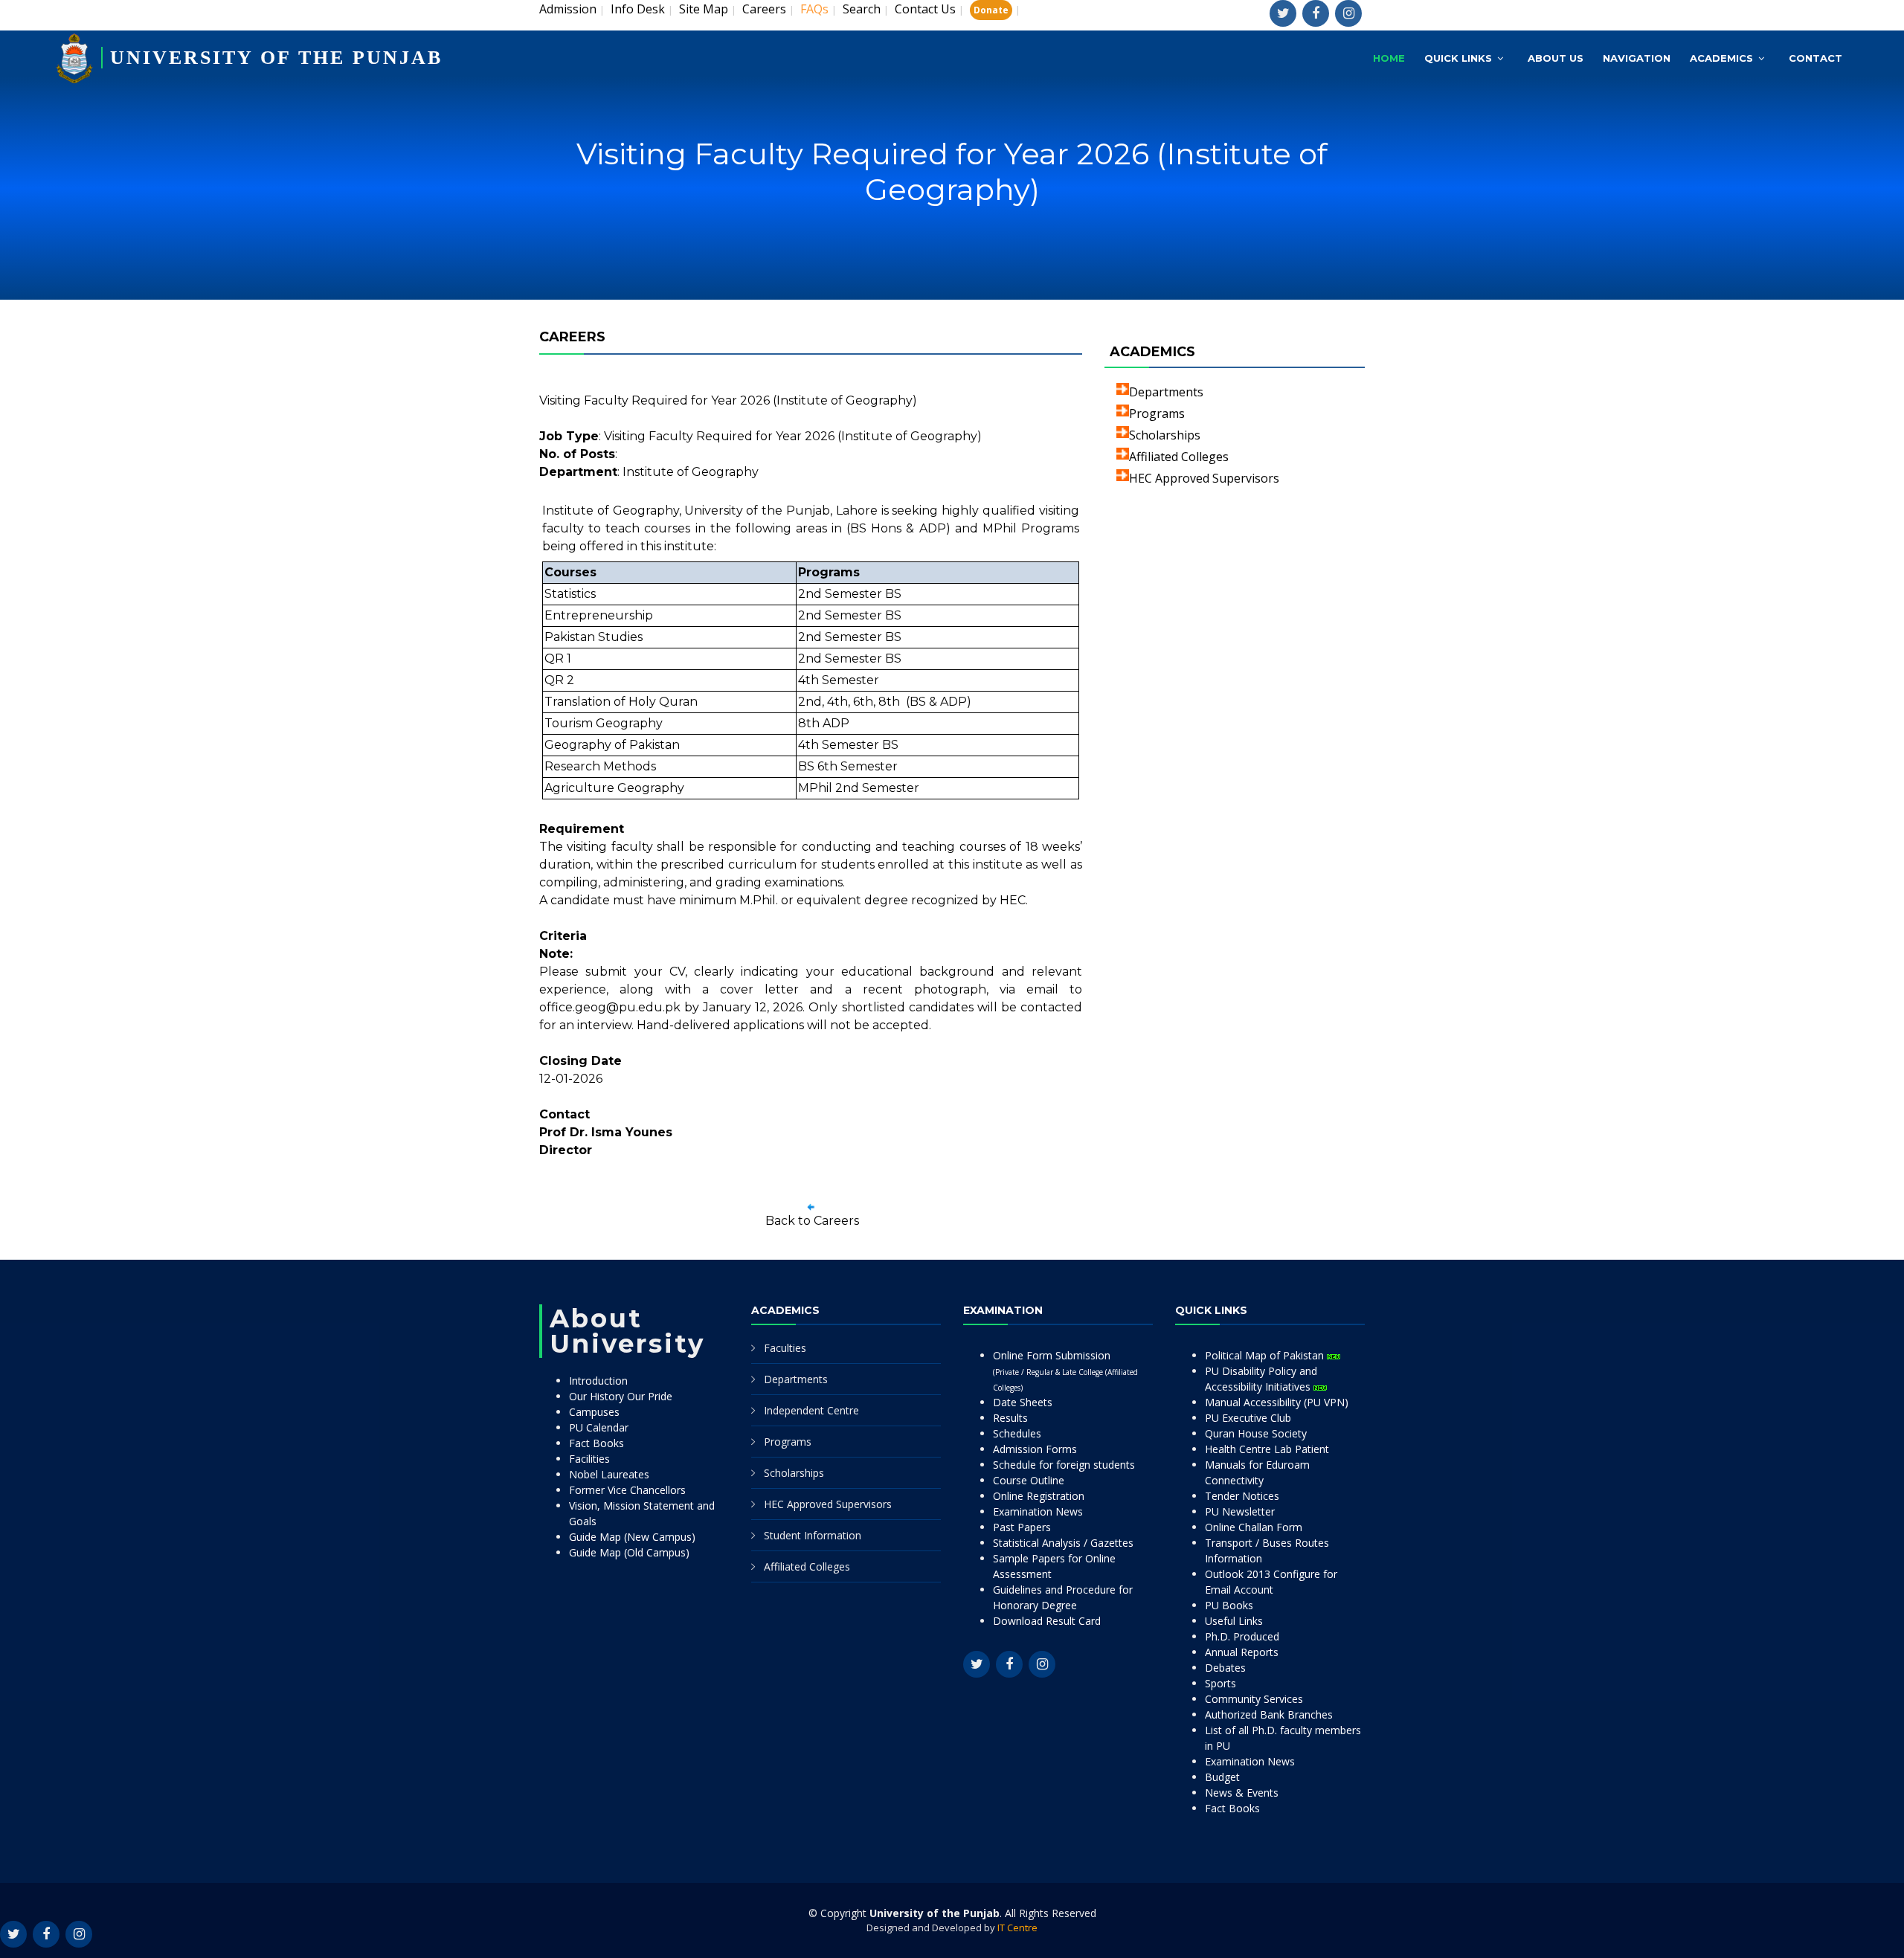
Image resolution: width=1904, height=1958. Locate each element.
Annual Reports (1242, 1652)
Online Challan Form (1254, 1527)
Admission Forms (1035, 1449)
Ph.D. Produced (1242, 1636)
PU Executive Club (1248, 1418)
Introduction (598, 1381)
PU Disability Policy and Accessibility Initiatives (1261, 1379)
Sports (1220, 1683)
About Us (1556, 58)
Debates (1225, 1668)
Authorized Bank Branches (1269, 1714)
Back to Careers (812, 1221)
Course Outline (1029, 1480)
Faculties (785, 1348)
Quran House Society (1256, 1433)
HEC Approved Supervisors (1204, 478)
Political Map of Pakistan (1266, 1355)
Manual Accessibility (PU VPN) (1277, 1402)
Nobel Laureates (609, 1474)
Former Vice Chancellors (627, 1490)
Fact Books (596, 1443)
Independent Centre (811, 1410)
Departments (1166, 392)
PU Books (1229, 1605)
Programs (1157, 413)
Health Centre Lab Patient (1267, 1449)
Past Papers (1022, 1527)
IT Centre (1017, 1928)
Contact (1815, 58)
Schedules (1017, 1433)
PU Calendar (599, 1427)
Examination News (1038, 1511)
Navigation (1637, 58)
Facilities (589, 1459)
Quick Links (1458, 58)
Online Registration (1039, 1496)
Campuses (594, 1412)
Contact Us (925, 9)
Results (1010, 1418)
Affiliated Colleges (1179, 457)
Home (1389, 58)
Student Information (813, 1535)
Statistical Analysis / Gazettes (1063, 1543)
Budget (1222, 1777)
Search (862, 9)
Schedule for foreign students (1064, 1465)
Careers (764, 9)
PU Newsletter (1240, 1511)
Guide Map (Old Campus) (629, 1552)
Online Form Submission (1065, 1371)
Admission (568, 9)
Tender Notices (1242, 1496)
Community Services (1254, 1699)
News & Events (1242, 1793)
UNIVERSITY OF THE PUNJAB (276, 58)
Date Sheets (1023, 1402)
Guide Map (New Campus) (632, 1537)
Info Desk (638, 9)
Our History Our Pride (621, 1396)
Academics (1721, 58)
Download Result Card (1047, 1621)
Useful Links (1234, 1621)
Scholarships (1165, 435)
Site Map (704, 9)
